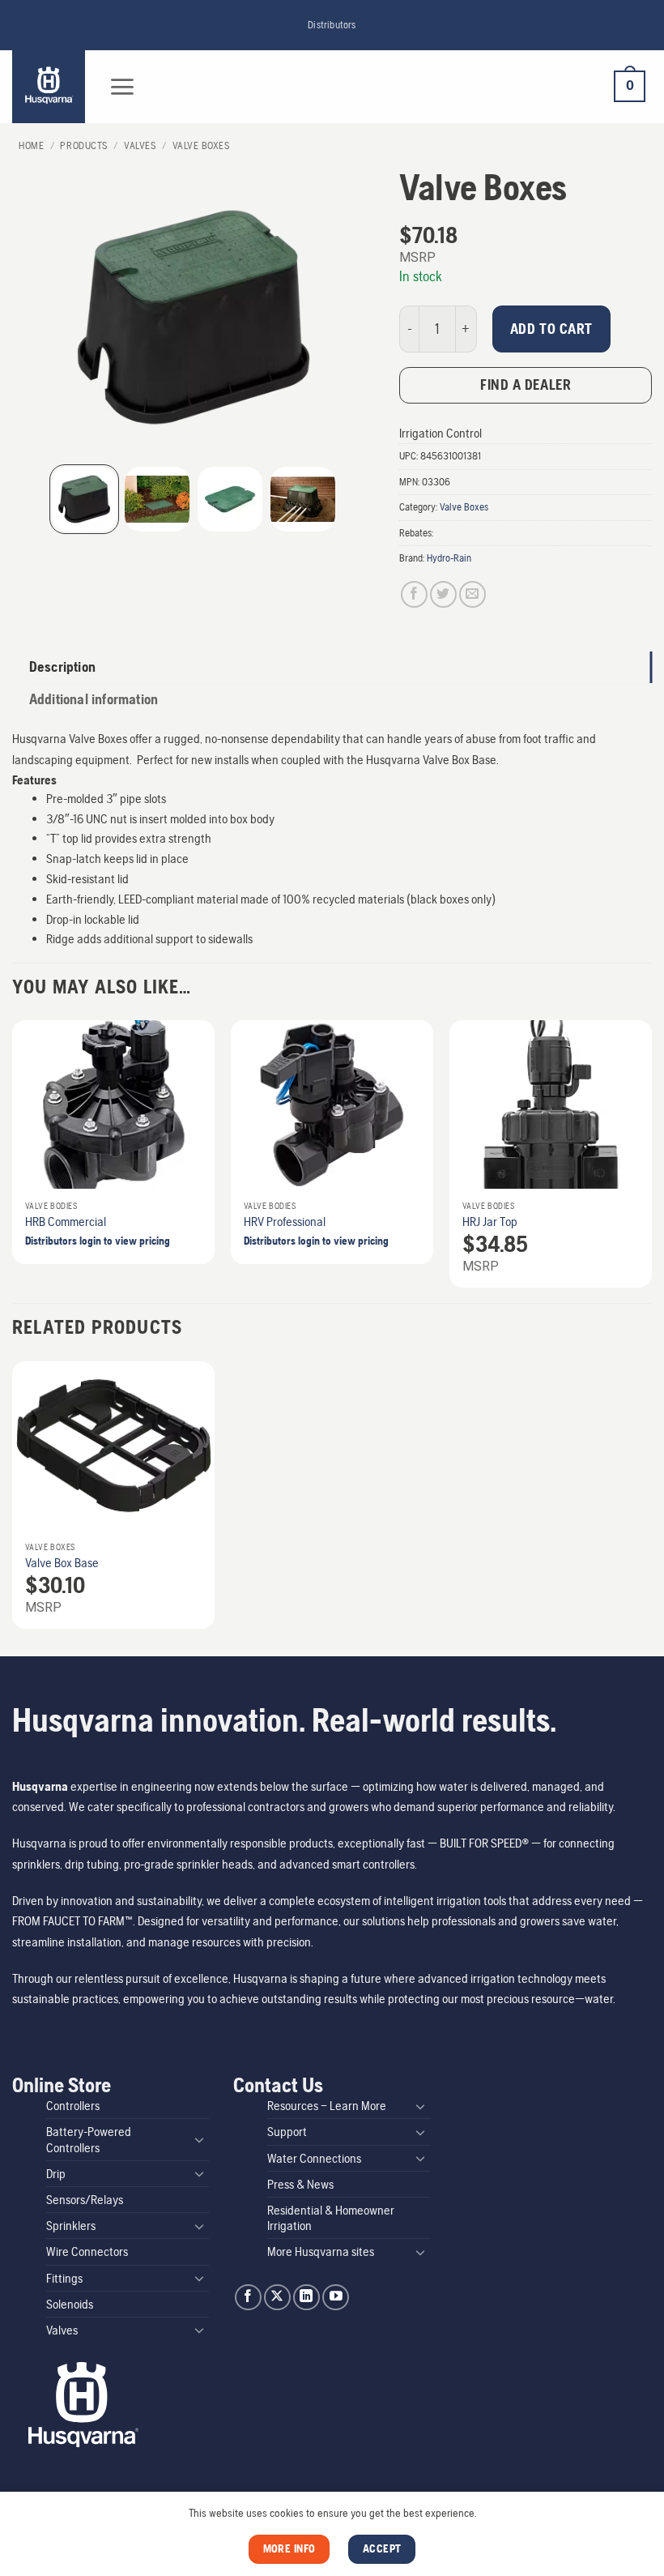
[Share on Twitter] (443, 594)
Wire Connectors (87, 2251)
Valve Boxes (201, 145)
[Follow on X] (277, 2298)
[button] (122, 87)
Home (31, 145)
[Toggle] (199, 2139)
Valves (140, 145)
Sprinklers (71, 2226)
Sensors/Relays (85, 2200)
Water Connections (314, 2158)
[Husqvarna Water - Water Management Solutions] (51, 87)
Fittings (64, 2278)
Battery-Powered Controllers (89, 2139)
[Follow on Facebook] (248, 2298)
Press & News (300, 2184)
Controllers (73, 2106)
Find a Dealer (526, 384)
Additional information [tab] (94, 699)
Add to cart (551, 329)
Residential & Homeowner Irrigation (331, 2218)
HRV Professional (285, 1222)
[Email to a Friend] (472, 594)
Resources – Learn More (327, 2106)
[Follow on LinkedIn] (306, 2298)
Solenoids (70, 2304)
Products (83, 145)
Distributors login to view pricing (98, 1241)
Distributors (332, 25)
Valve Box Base (62, 1563)
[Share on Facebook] (414, 594)
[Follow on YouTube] (336, 2298)
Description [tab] (62, 667)
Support (287, 2132)
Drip (56, 2174)
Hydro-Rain (449, 558)
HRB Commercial (66, 1222)
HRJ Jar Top (490, 1222)
